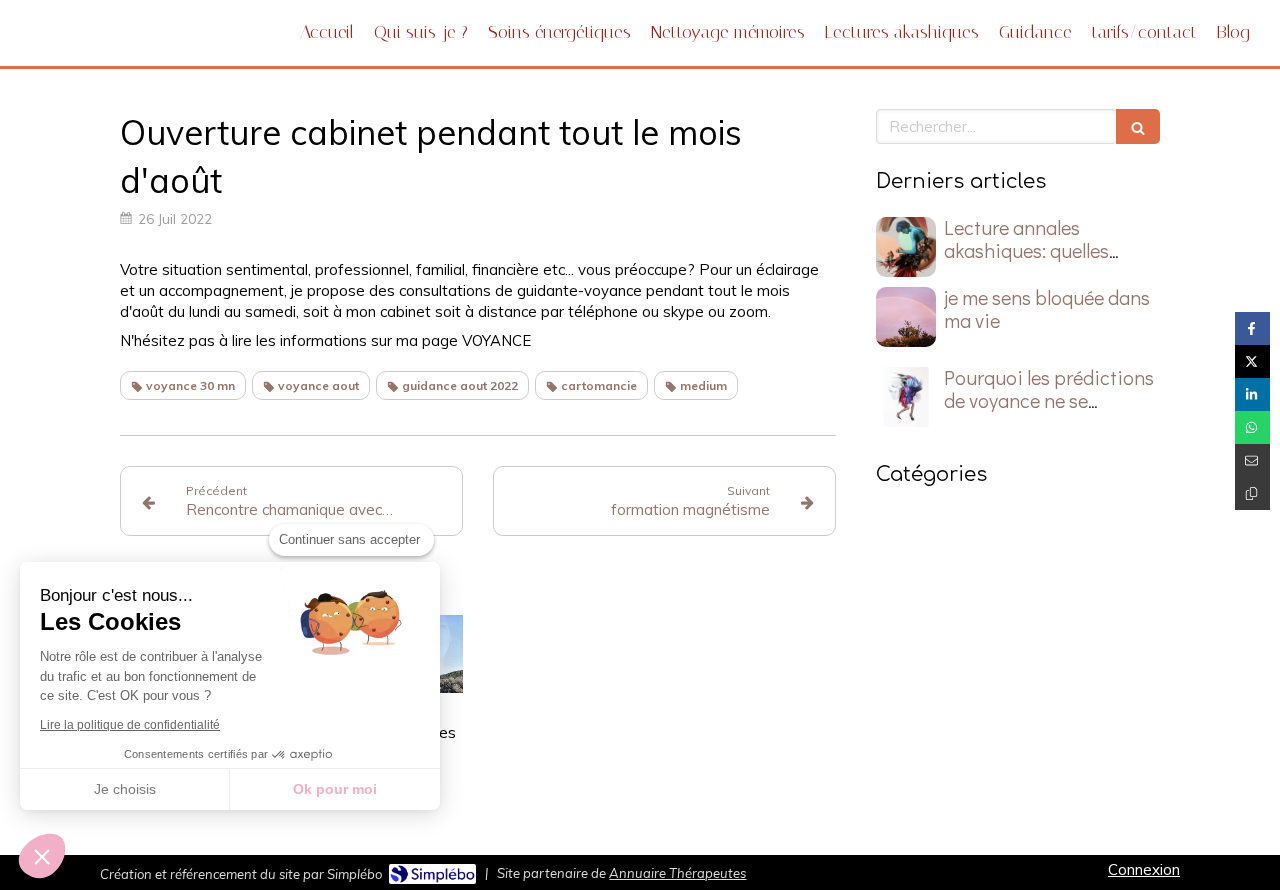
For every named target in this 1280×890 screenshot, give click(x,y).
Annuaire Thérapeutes (677, 873)
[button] (42, 856)
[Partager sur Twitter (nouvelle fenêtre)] (1252, 361)
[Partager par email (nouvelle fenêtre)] (1252, 460)
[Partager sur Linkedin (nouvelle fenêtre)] (1252, 394)
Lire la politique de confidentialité (130, 725)
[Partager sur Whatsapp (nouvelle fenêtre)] (1252, 427)
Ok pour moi (335, 789)
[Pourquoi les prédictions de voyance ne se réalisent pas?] (906, 397)
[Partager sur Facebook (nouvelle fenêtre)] (1252, 328)
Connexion (1144, 869)
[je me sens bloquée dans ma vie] (906, 317)
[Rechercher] (1138, 126)
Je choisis (125, 789)
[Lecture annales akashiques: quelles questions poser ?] (906, 247)
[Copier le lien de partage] (1252, 493)
